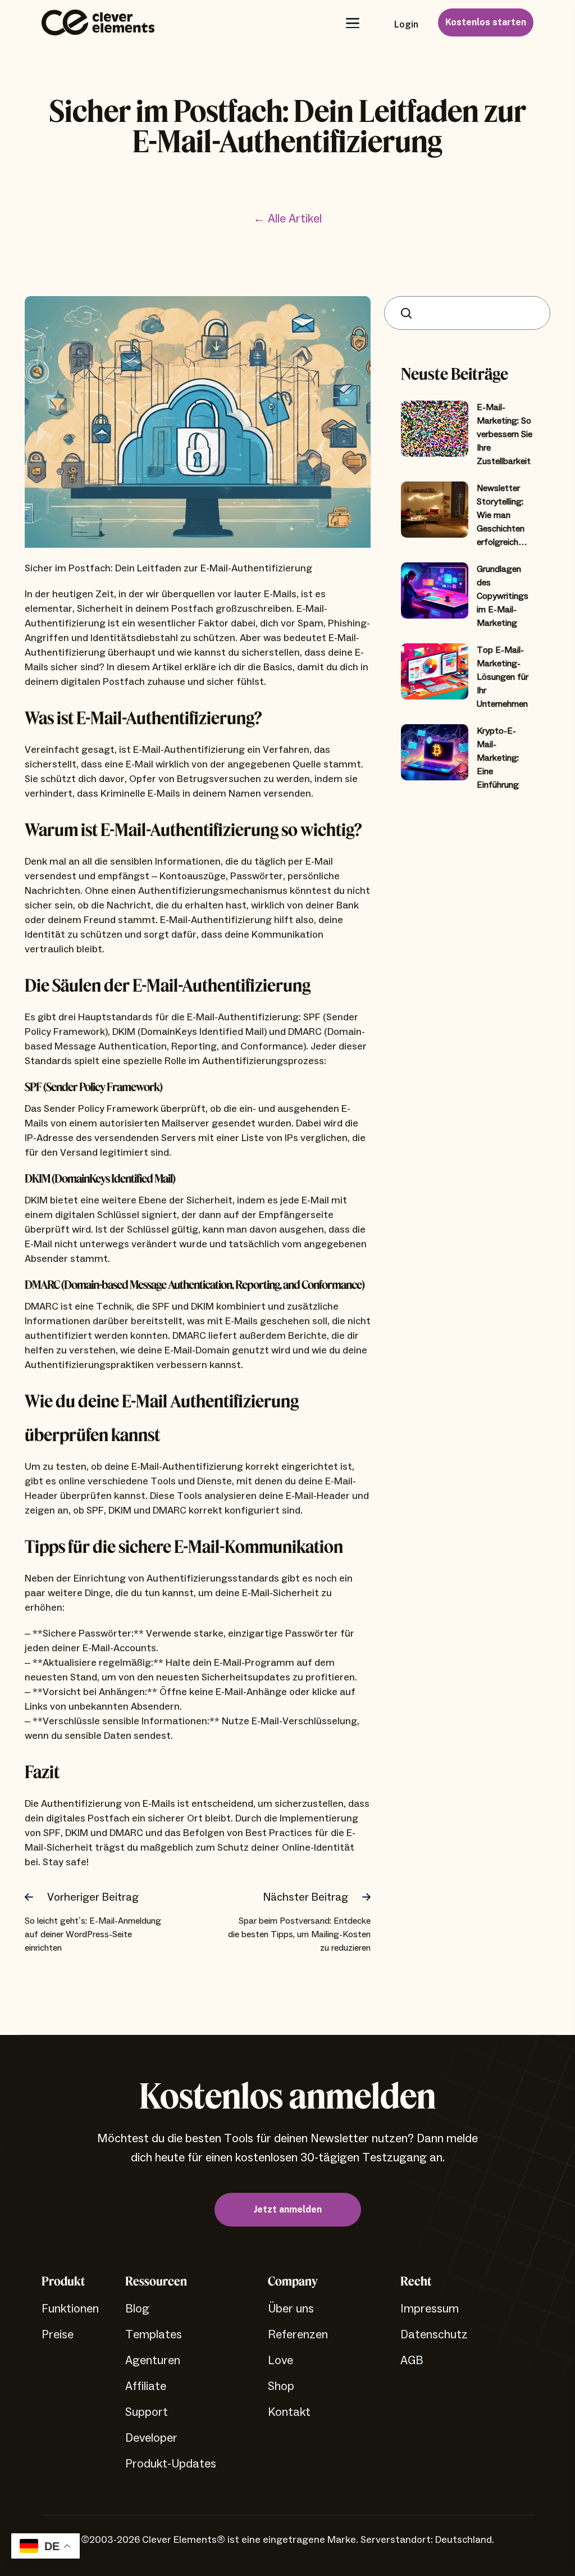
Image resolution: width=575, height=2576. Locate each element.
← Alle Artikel (287, 219)
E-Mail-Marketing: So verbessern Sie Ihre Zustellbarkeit (505, 434)
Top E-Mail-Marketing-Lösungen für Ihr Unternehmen (503, 677)
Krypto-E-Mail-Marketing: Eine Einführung (498, 758)
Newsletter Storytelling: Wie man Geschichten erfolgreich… (502, 515)
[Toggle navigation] (352, 23)
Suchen (409, 313)
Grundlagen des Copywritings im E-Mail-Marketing (503, 596)
